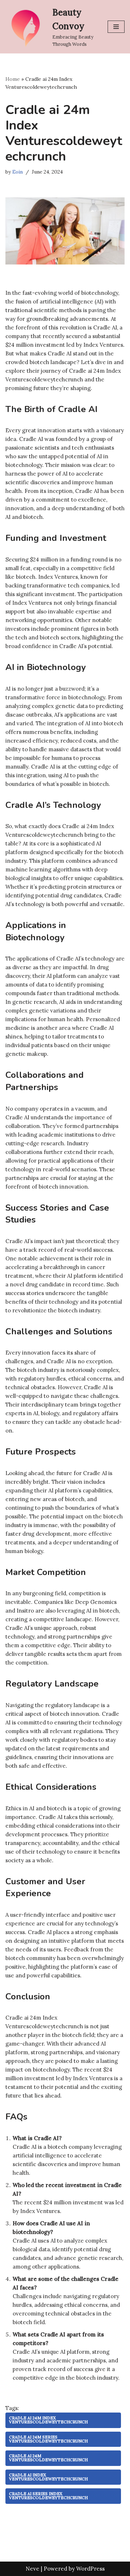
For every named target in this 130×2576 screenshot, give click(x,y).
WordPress (90, 2569)
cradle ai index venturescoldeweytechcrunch (48, 2477)
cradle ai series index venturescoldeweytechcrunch (48, 2496)
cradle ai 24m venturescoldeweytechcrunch (48, 2458)
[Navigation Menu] (116, 27)
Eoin (18, 172)
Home (13, 79)
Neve (32, 2569)
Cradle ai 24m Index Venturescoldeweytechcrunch (48, 2420)
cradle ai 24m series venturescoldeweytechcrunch (48, 2439)
